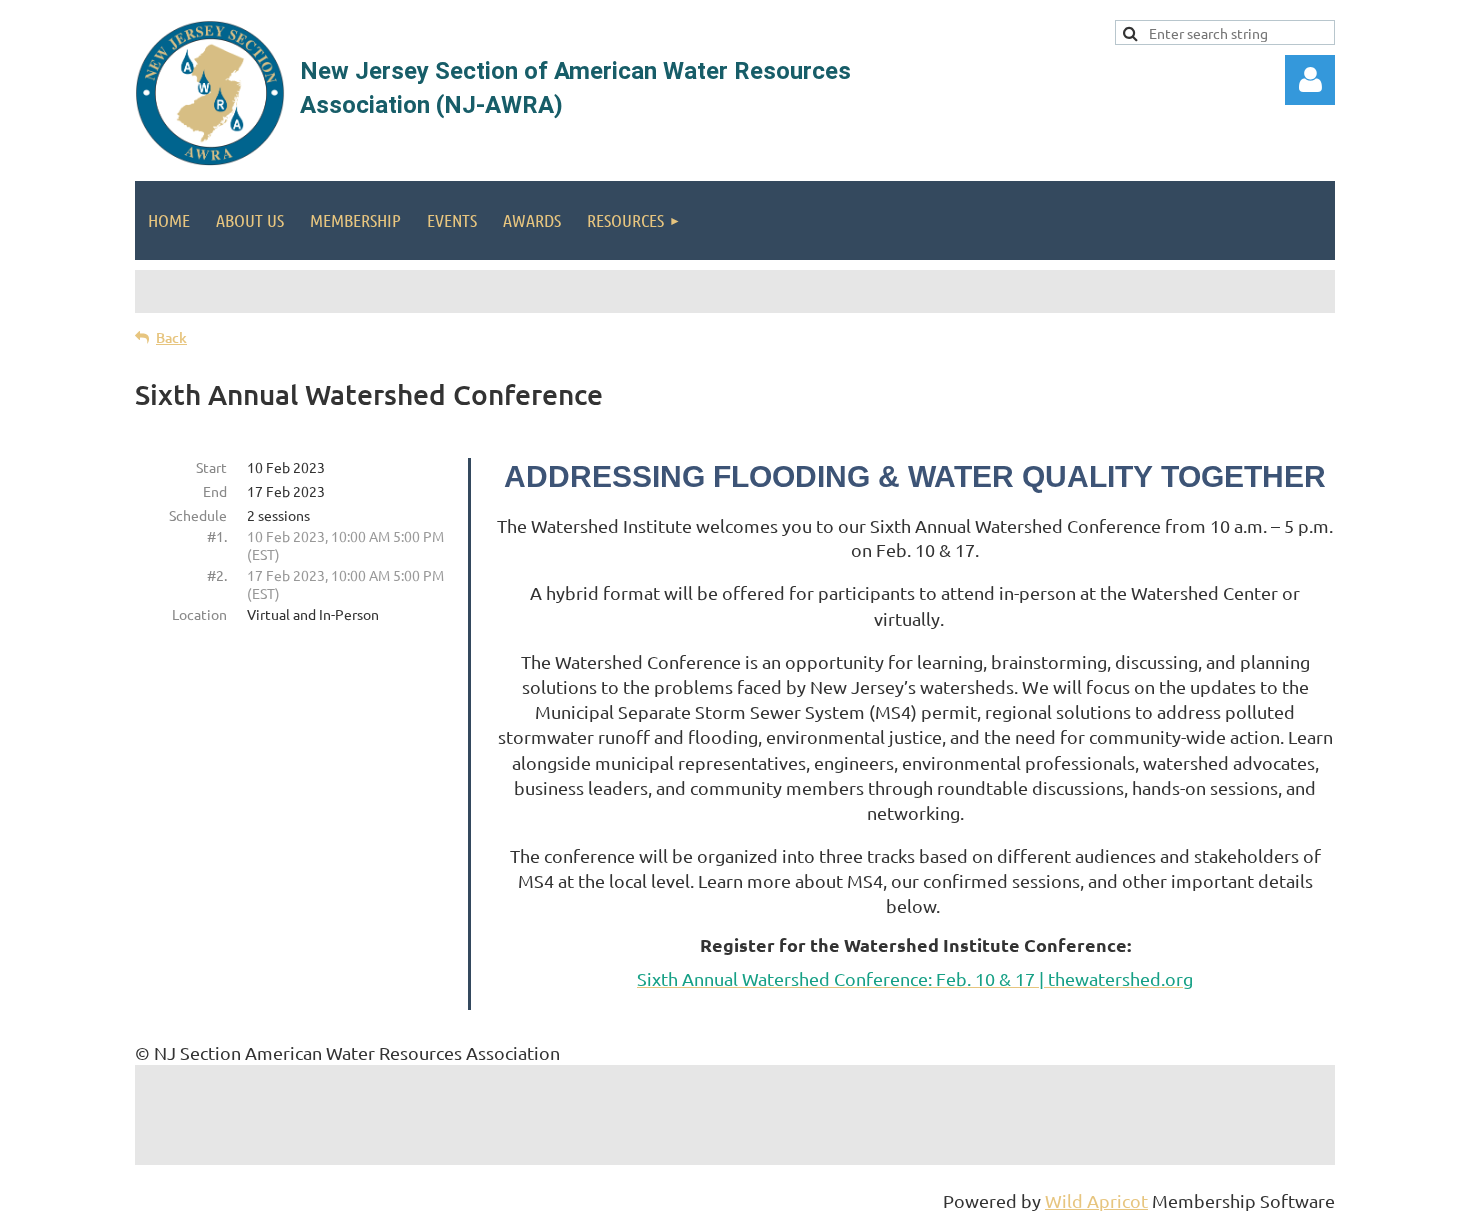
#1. (217, 536)
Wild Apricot (1096, 1200)
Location (199, 614)
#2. (217, 575)
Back (171, 337)
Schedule (198, 515)
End (215, 491)
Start (211, 467)
